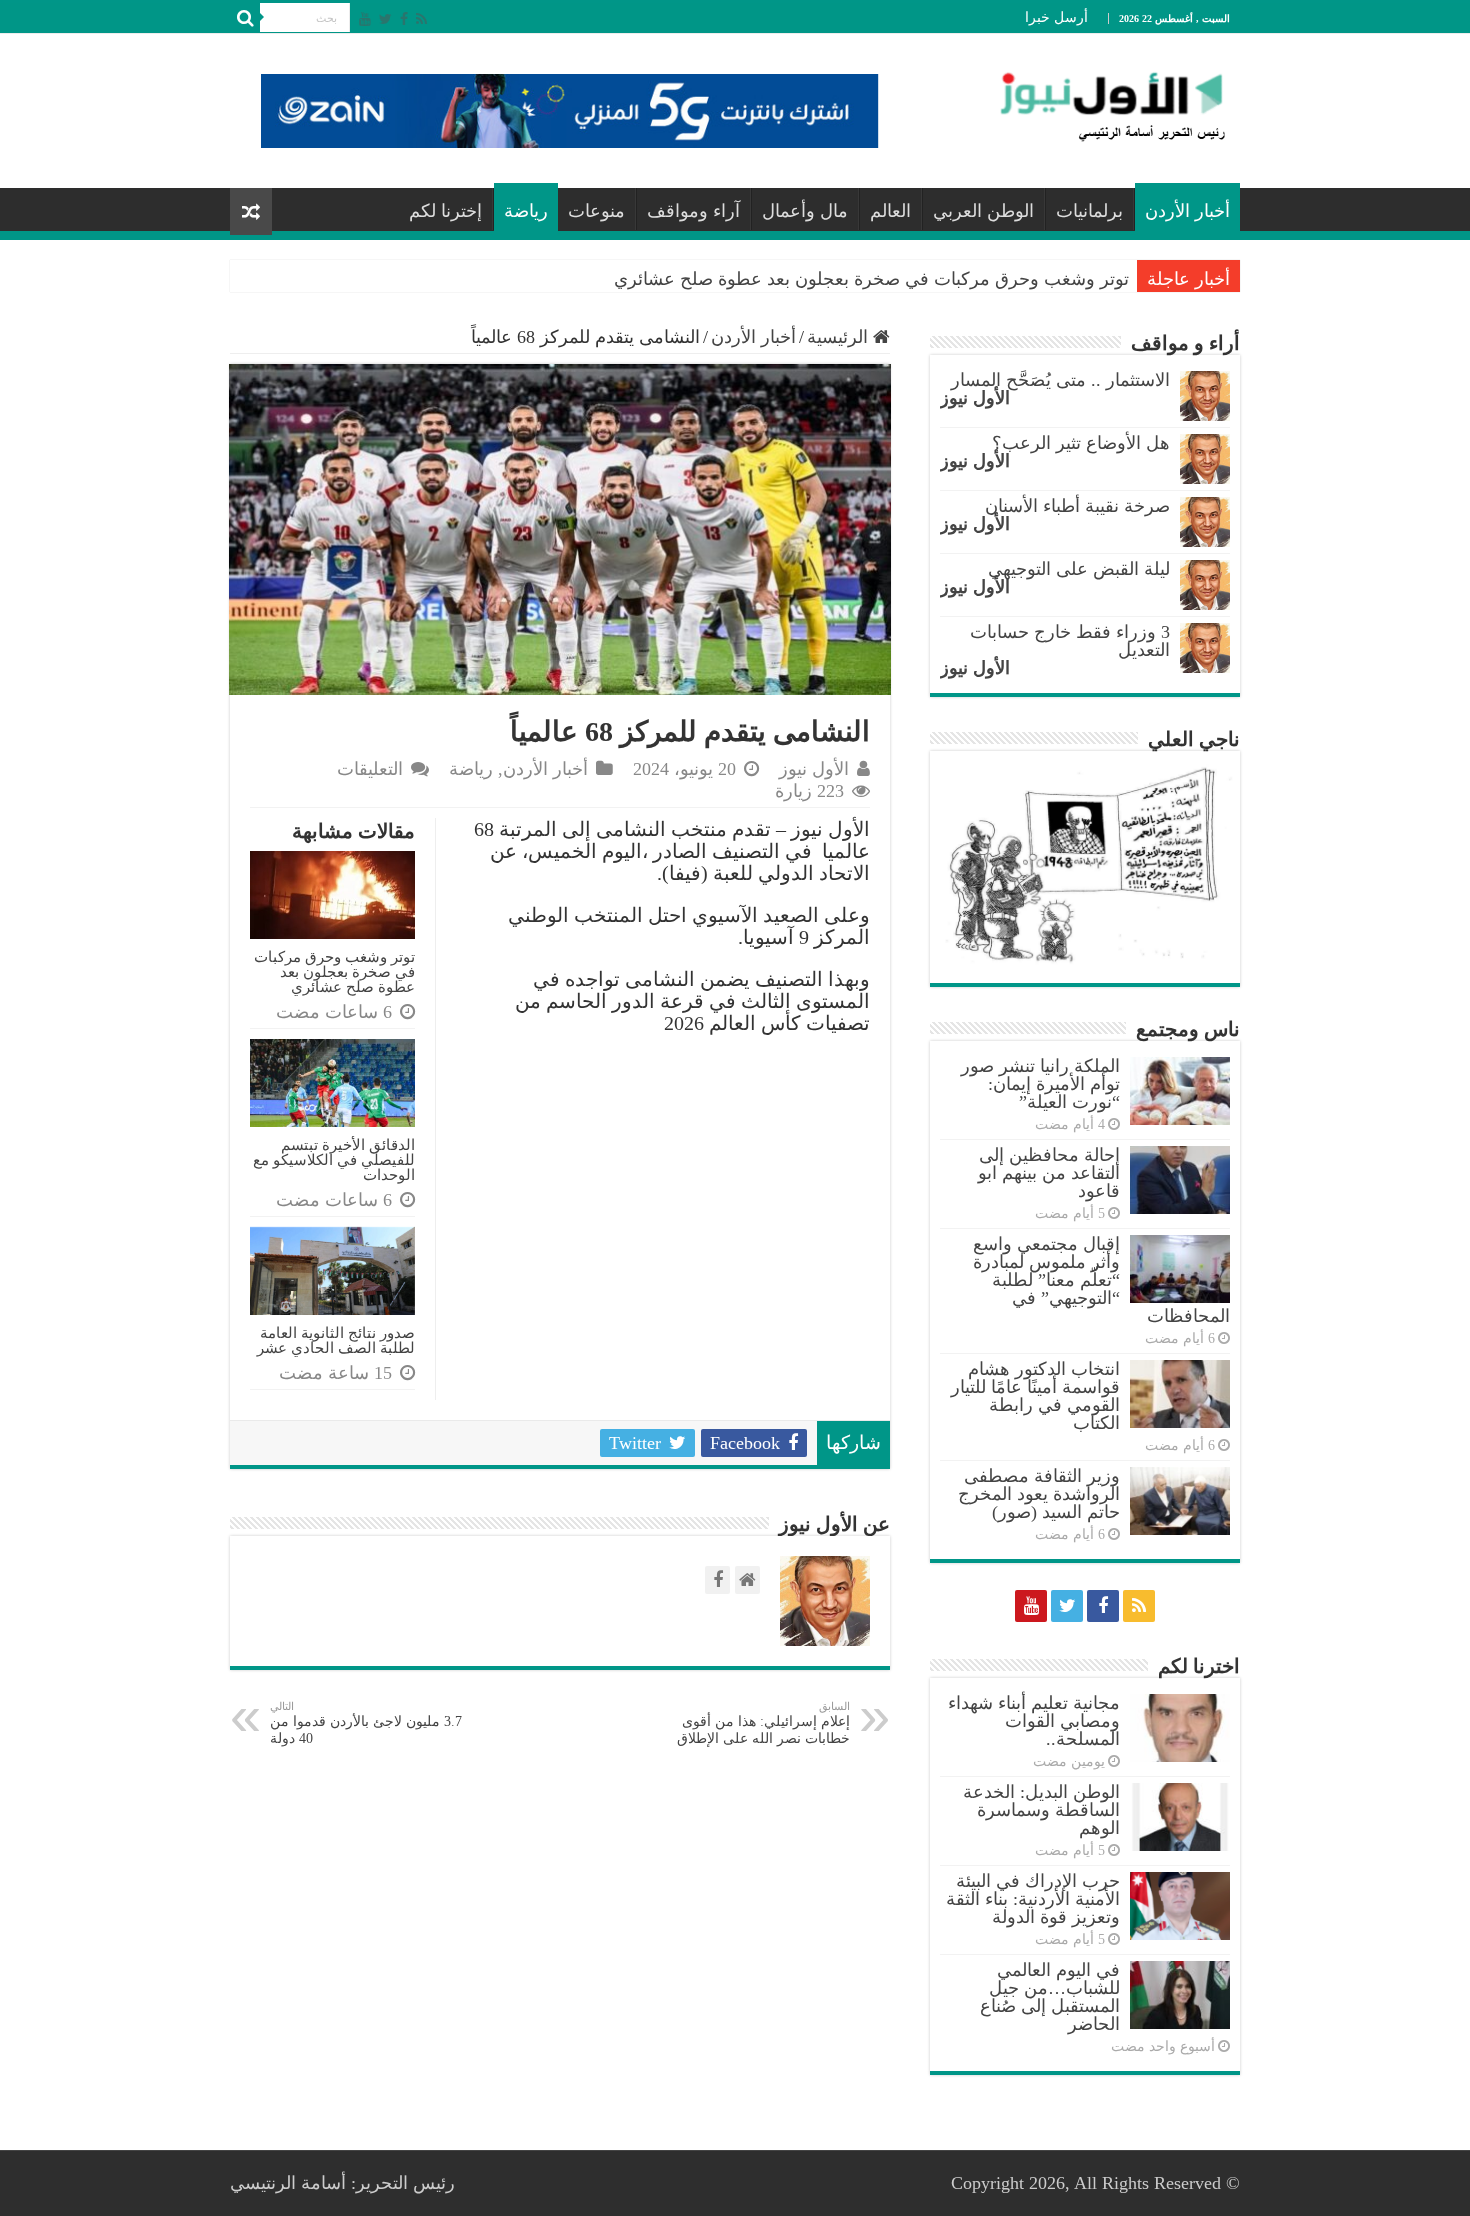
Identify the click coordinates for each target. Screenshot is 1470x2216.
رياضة (526, 211)
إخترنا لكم (445, 211)
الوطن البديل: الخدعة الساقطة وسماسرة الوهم (1041, 1810)
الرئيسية (840, 337)
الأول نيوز (814, 769)
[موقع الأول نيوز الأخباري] (1100, 106)
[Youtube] (365, 19)
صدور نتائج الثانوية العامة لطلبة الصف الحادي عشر (336, 1340)
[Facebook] (404, 19)
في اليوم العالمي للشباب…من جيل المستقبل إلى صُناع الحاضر (1050, 1997)
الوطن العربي (983, 211)
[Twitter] (385, 19)
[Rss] (421, 19)
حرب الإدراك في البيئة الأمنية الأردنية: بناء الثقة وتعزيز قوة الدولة (1033, 1899)
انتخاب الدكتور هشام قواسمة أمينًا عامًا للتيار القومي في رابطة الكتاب (1035, 1396)
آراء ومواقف (693, 211)
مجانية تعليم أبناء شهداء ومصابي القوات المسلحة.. (1034, 1721)
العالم (890, 211)
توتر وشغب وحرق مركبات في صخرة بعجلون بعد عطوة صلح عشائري (871, 279)
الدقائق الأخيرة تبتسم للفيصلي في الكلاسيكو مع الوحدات (334, 1159)
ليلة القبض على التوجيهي (1079, 569)
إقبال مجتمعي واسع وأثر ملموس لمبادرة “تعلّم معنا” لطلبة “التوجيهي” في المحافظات (1101, 1280)
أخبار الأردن (1187, 211)
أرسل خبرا (1056, 17)
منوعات (596, 211)
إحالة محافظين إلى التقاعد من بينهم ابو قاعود (1049, 1173)
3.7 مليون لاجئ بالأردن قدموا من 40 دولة (366, 1723)
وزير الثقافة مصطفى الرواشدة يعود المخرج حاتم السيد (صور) (1039, 1494)
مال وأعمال (805, 211)
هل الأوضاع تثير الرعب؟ (1081, 443)
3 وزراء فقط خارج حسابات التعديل (1070, 641)
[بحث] (245, 18)
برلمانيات (1089, 211)
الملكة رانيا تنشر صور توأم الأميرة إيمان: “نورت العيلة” (1040, 1084)
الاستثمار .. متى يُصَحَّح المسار (1060, 380)
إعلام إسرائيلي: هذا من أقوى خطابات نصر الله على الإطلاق (763, 1723)
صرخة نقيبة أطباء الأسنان (1077, 506)
